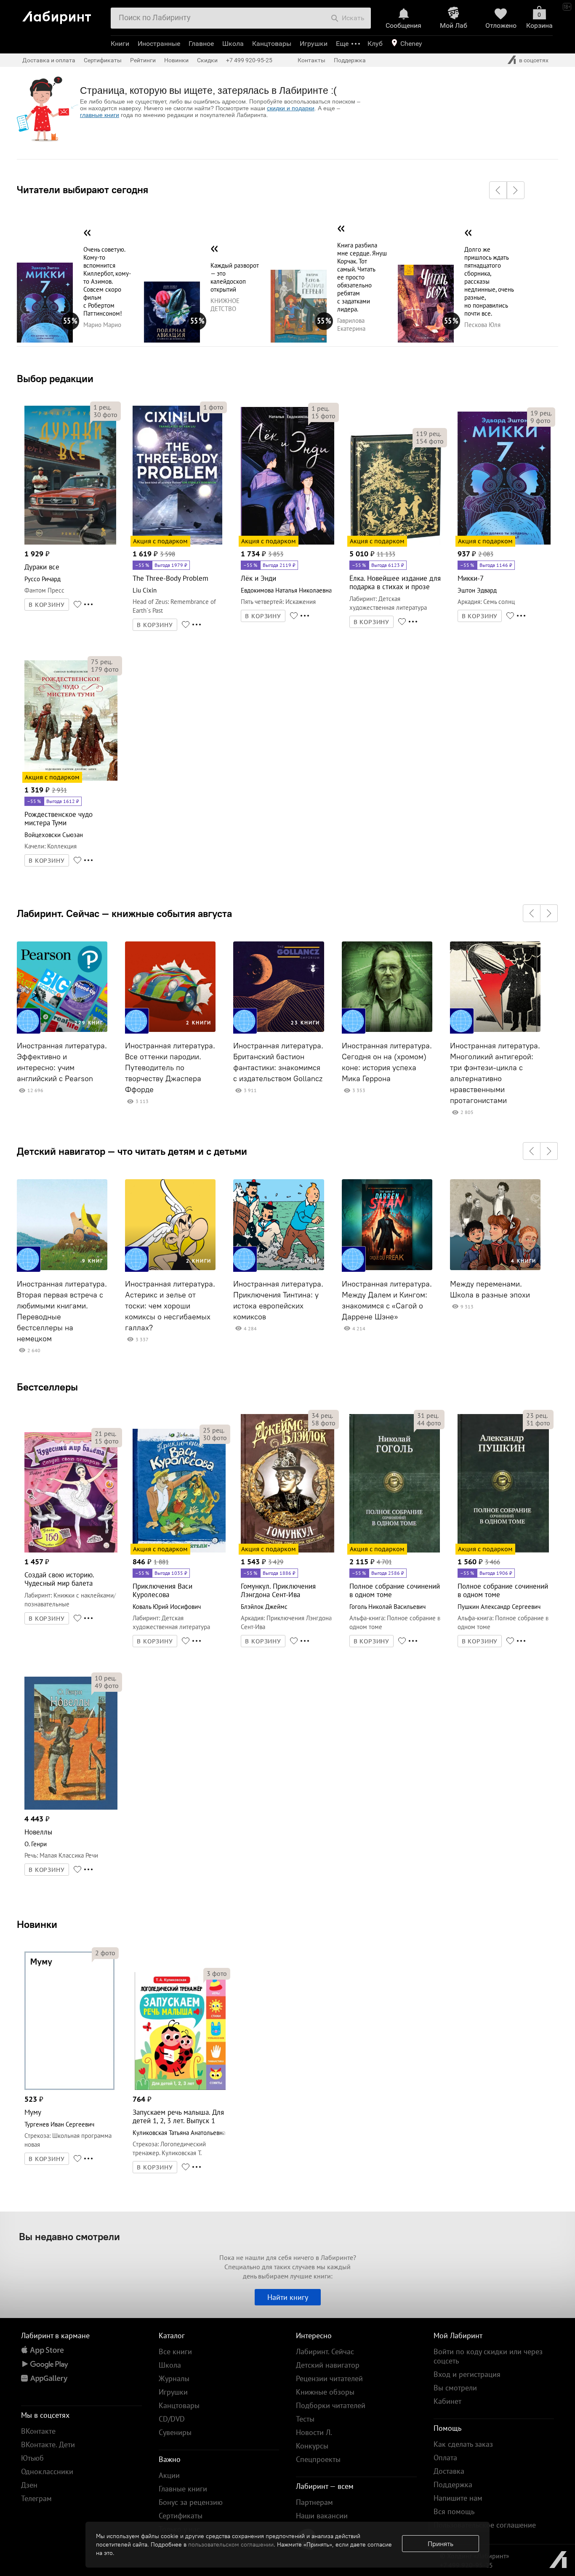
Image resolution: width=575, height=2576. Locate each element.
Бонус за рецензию (191, 2502)
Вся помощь (454, 2511)
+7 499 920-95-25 (249, 60)
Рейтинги (143, 60)
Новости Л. (314, 2432)
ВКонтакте (38, 2431)
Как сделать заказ (463, 2444)
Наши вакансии (322, 2516)
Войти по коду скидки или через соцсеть (488, 2356)
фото (105, 415)
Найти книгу (288, 2297)
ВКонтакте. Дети (48, 2444)
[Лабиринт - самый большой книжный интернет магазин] (63, 14)
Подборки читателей (331, 2405)
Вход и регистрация (467, 2374)
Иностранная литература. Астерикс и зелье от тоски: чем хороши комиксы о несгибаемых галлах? (170, 1306)
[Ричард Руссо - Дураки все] (70, 543)
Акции (169, 2475)
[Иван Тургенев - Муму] (69, 2088)
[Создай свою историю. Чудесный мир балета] (71, 1551)
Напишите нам (458, 2498)
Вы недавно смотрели (69, 2236)
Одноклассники (47, 2471)
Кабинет (447, 2401)
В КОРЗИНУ (47, 605)
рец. (102, 407)
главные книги (100, 115)
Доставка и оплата (49, 60)
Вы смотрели (455, 2388)
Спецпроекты (318, 2459)
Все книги (175, 2351)
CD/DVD (172, 2419)
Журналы (174, 2378)
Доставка (449, 2471)
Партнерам (314, 2502)
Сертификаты (103, 60)
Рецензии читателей (329, 2378)
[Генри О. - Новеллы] (71, 1808)
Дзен (29, 2485)
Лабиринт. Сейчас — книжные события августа (124, 913)
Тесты (305, 2419)
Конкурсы (312, 2446)
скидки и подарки (291, 108)
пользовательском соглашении (231, 2544)
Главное (201, 44)
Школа (233, 44)
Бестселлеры (47, 1387)
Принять (441, 2544)
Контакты (311, 60)
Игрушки (314, 44)
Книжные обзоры (325, 2392)
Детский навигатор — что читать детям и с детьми (132, 1151)
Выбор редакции (55, 378)
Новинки (37, 1924)
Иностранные (159, 44)
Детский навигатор (328, 2365)
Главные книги (183, 2489)
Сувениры (175, 2432)
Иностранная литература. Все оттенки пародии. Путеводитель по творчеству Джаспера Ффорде (170, 1068)
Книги (120, 44)
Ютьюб (32, 2458)
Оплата (445, 2458)
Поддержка (350, 60)
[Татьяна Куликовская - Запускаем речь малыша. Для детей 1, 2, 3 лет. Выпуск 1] (179, 2088)
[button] (498, 190)
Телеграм (36, 2498)
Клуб (375, 44)
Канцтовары (272, 44)
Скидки (207, 60)
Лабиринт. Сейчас (325, 2351)
